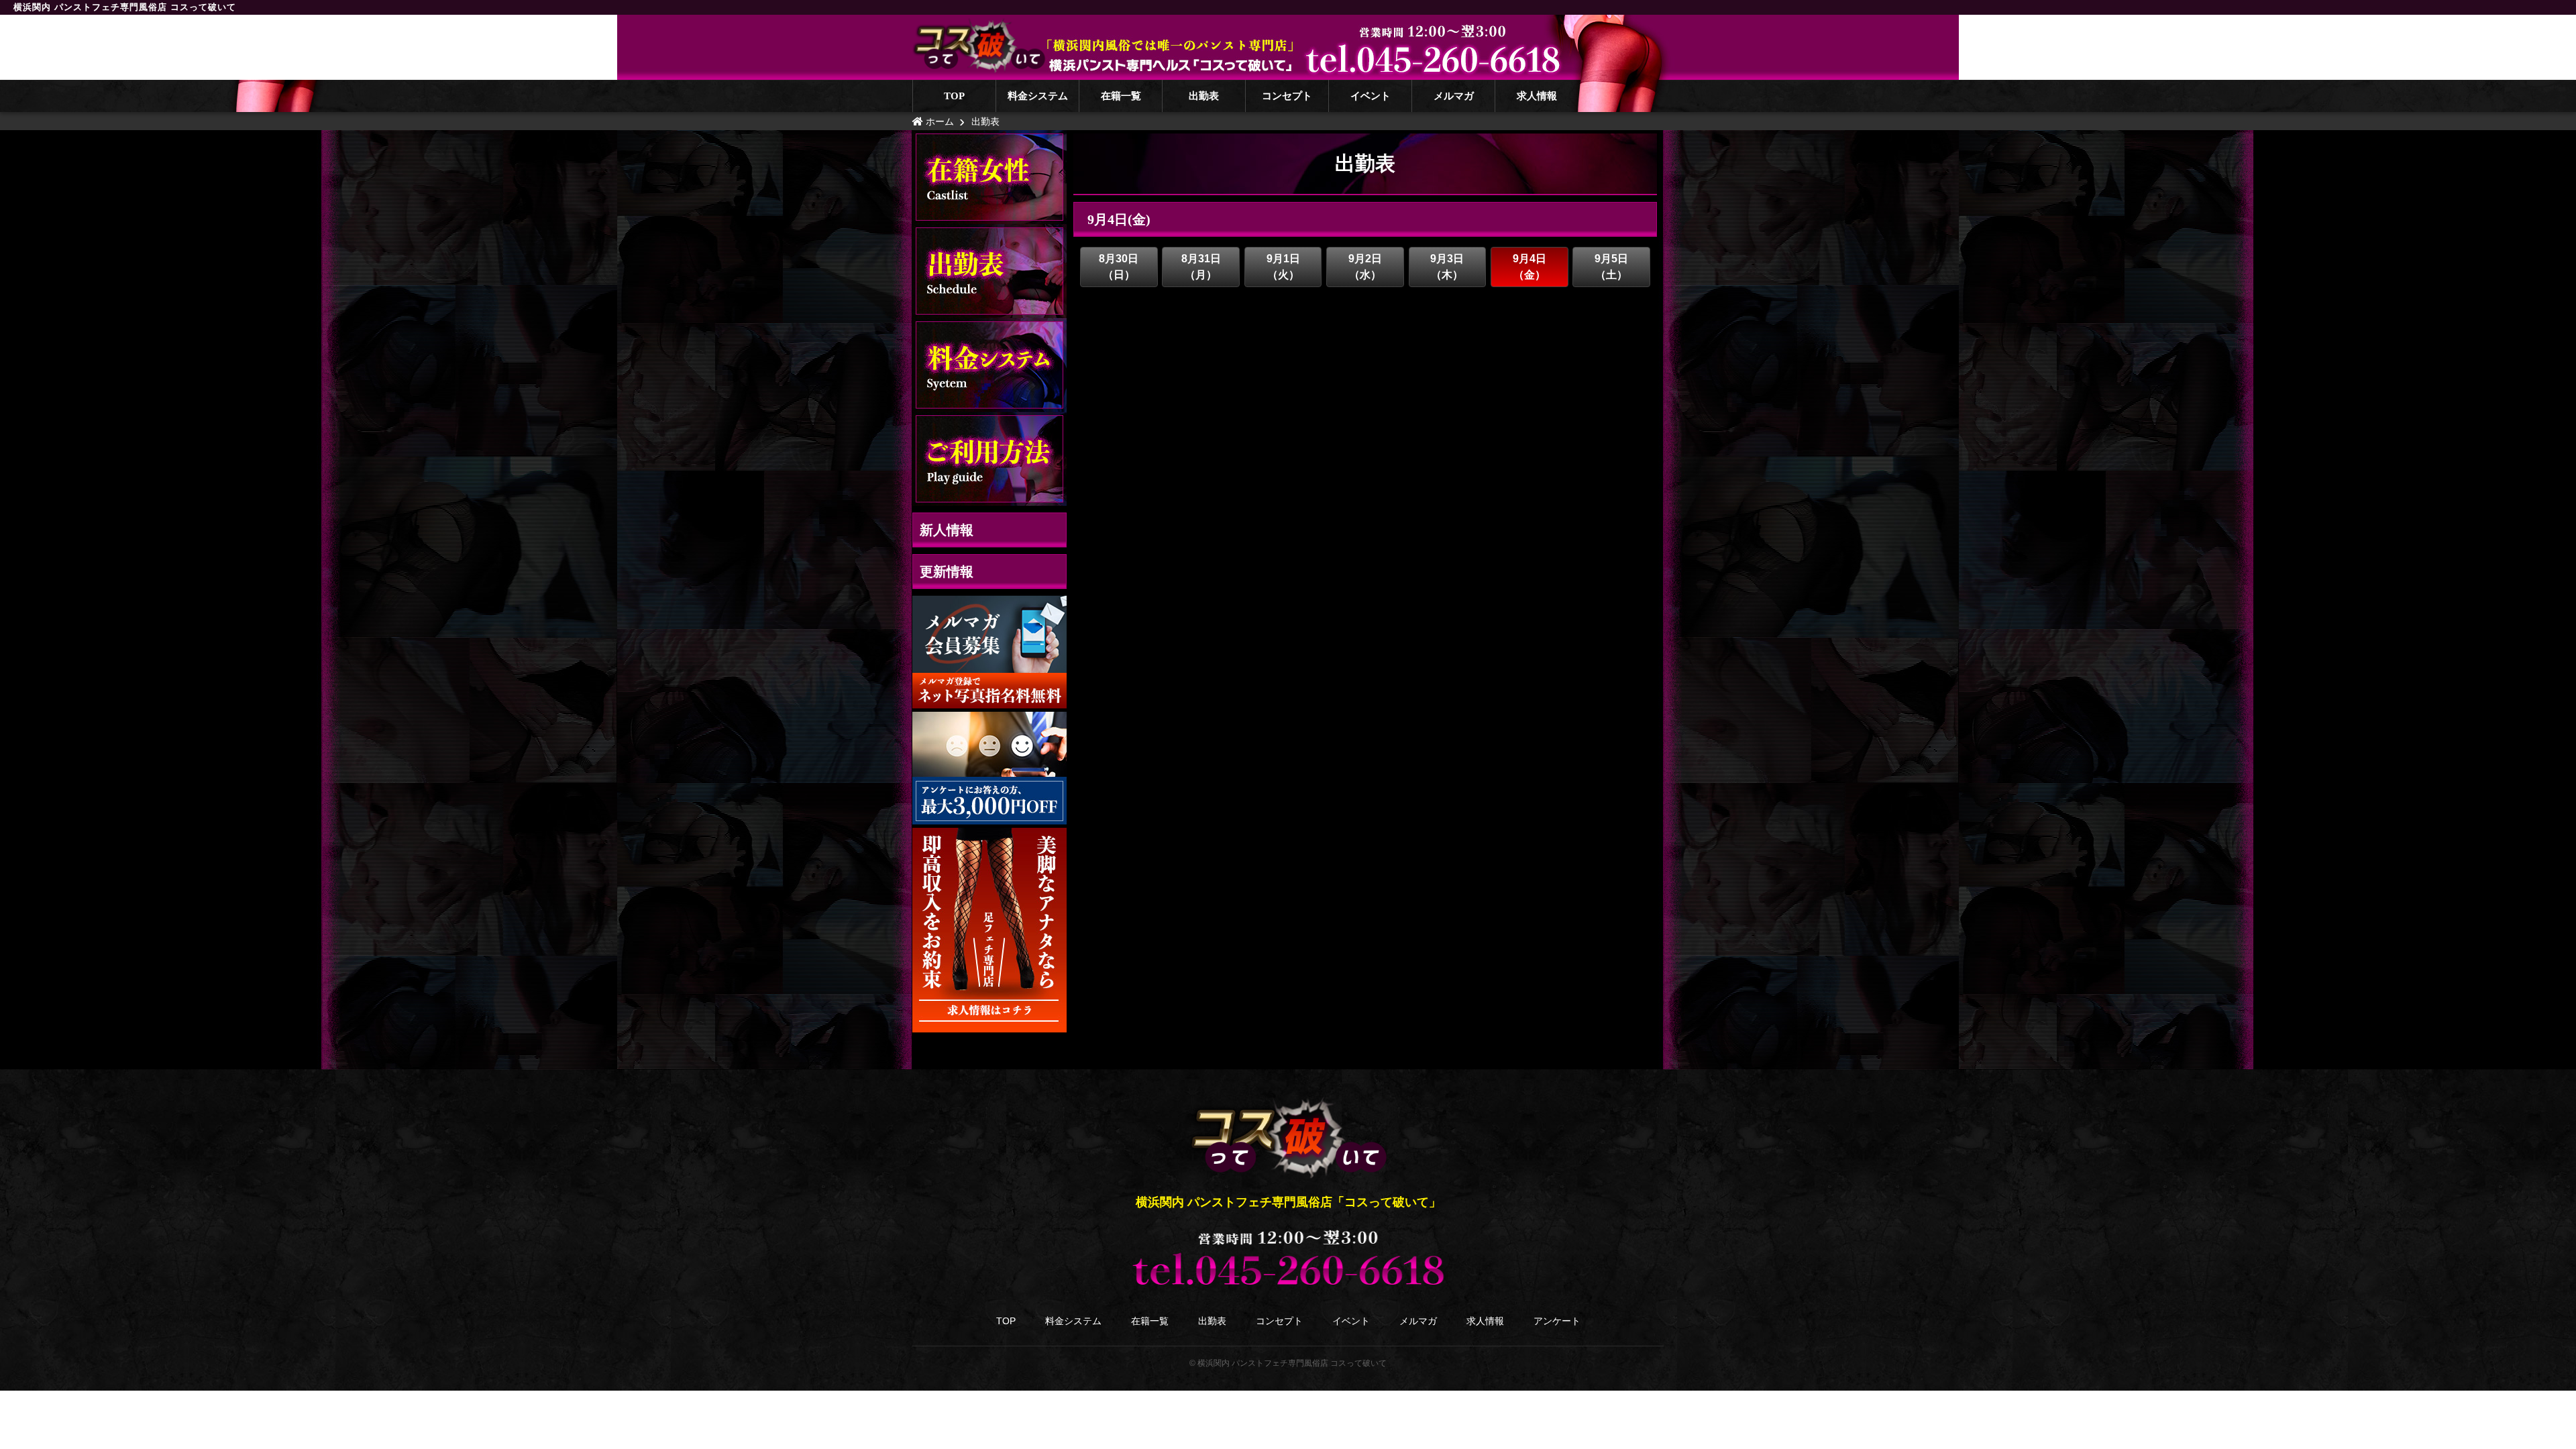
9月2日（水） (1365, 267)
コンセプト (1287, 96)
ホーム (938, 121)
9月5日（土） (1611, 267)
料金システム (1038, 96)
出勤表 (1204, 96)
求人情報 (1537, 96)
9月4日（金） (1529, 267)
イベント (1371, 96)
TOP (954, 96)
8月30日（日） (1119, 267)
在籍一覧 (1121, 96)
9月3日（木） (1447, 267)
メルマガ (1454, 96)
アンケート (1557, 1321)
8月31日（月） (1201, 267)
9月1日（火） (1283, 267)
